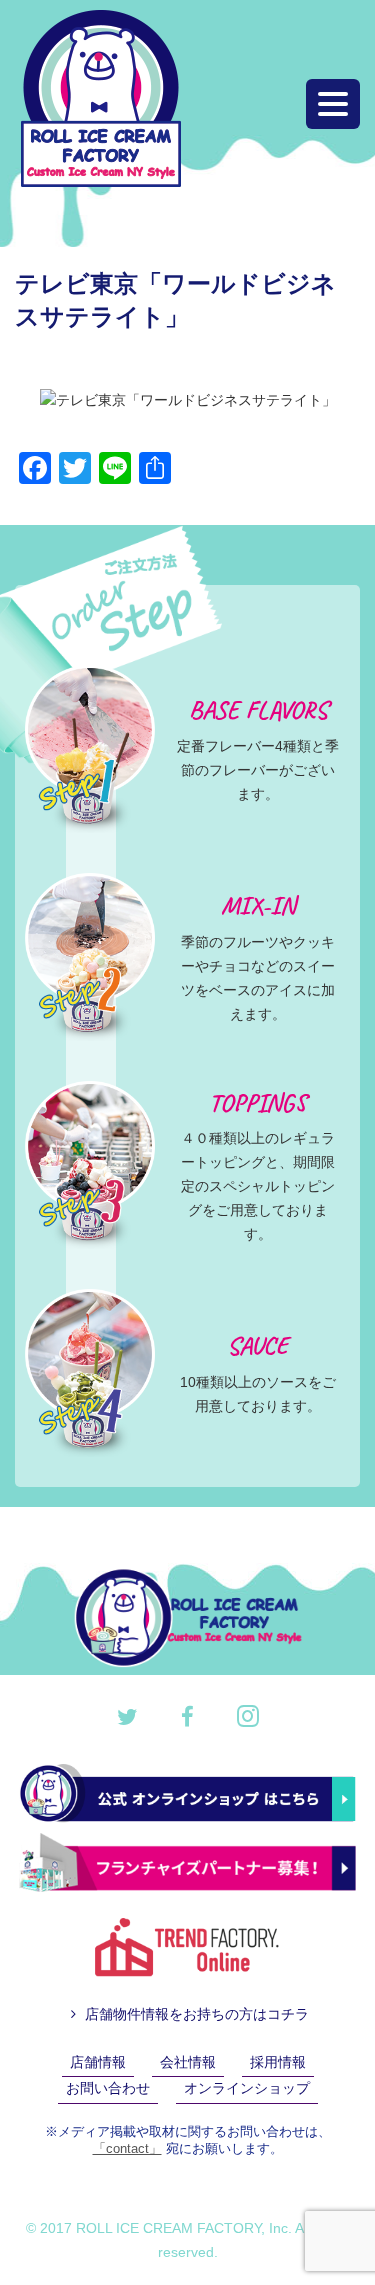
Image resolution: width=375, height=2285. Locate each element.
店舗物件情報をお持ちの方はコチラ (195, 2014)
